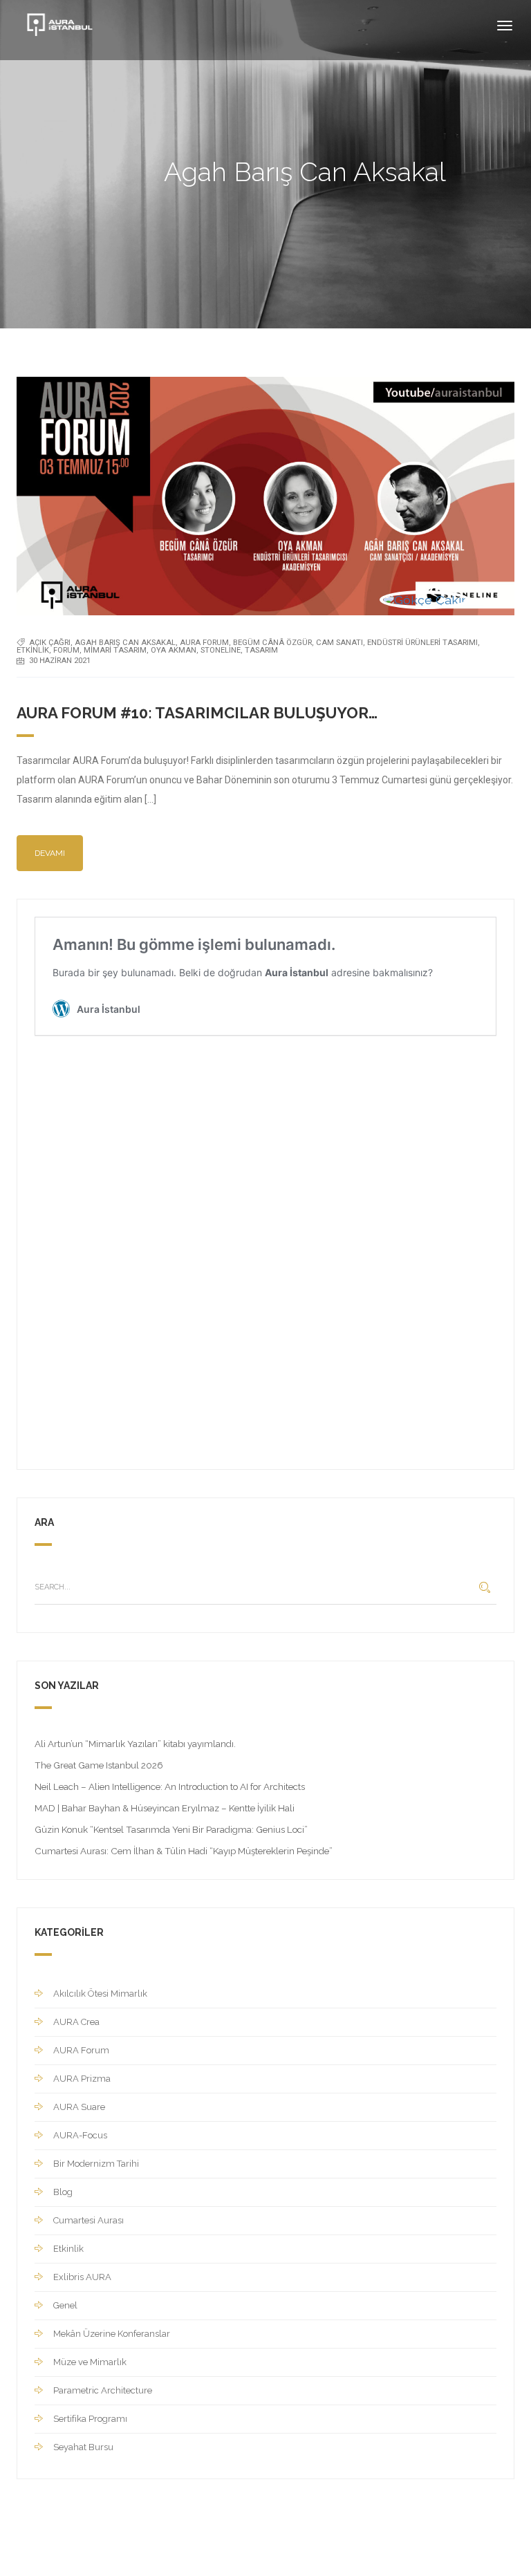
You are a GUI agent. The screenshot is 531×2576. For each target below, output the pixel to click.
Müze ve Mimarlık (90, 2362)
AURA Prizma (82, 2079)
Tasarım (261, 650)
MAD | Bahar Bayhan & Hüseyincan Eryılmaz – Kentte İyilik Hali (165, 1808)
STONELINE (221, 650)
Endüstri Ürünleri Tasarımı (422, 643)
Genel (65, 2305)
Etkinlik (33, 650)
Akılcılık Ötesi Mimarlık (100, 1994)
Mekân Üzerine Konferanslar (112, 2334)
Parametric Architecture (103, 2390)
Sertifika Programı (90, 2419)
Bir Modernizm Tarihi (96, 2164)
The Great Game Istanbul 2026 (99, 1765)
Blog (63, 2192)
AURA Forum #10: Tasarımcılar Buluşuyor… (197, 713)
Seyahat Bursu (83, 2447)
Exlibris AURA (82, 2277)
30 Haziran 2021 (60, 661)
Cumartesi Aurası (88, 2220)
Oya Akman (174, 650)
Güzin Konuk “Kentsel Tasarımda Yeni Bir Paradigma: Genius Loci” (171, 1829)
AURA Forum (204, 643)
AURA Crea (76, 2022)
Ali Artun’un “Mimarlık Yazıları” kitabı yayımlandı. (135, 1744)
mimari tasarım (115, 650)
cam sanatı (339, 643)
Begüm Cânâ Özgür (272, 643)
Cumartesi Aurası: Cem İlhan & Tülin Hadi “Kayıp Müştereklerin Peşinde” (184, 1851)
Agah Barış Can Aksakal (125, 643)
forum (66, 650)
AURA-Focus (80, 2135)
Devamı (50, 853)
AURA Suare (79, 2107)
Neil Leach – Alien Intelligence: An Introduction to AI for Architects (170, 1786)
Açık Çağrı (50, 643)
